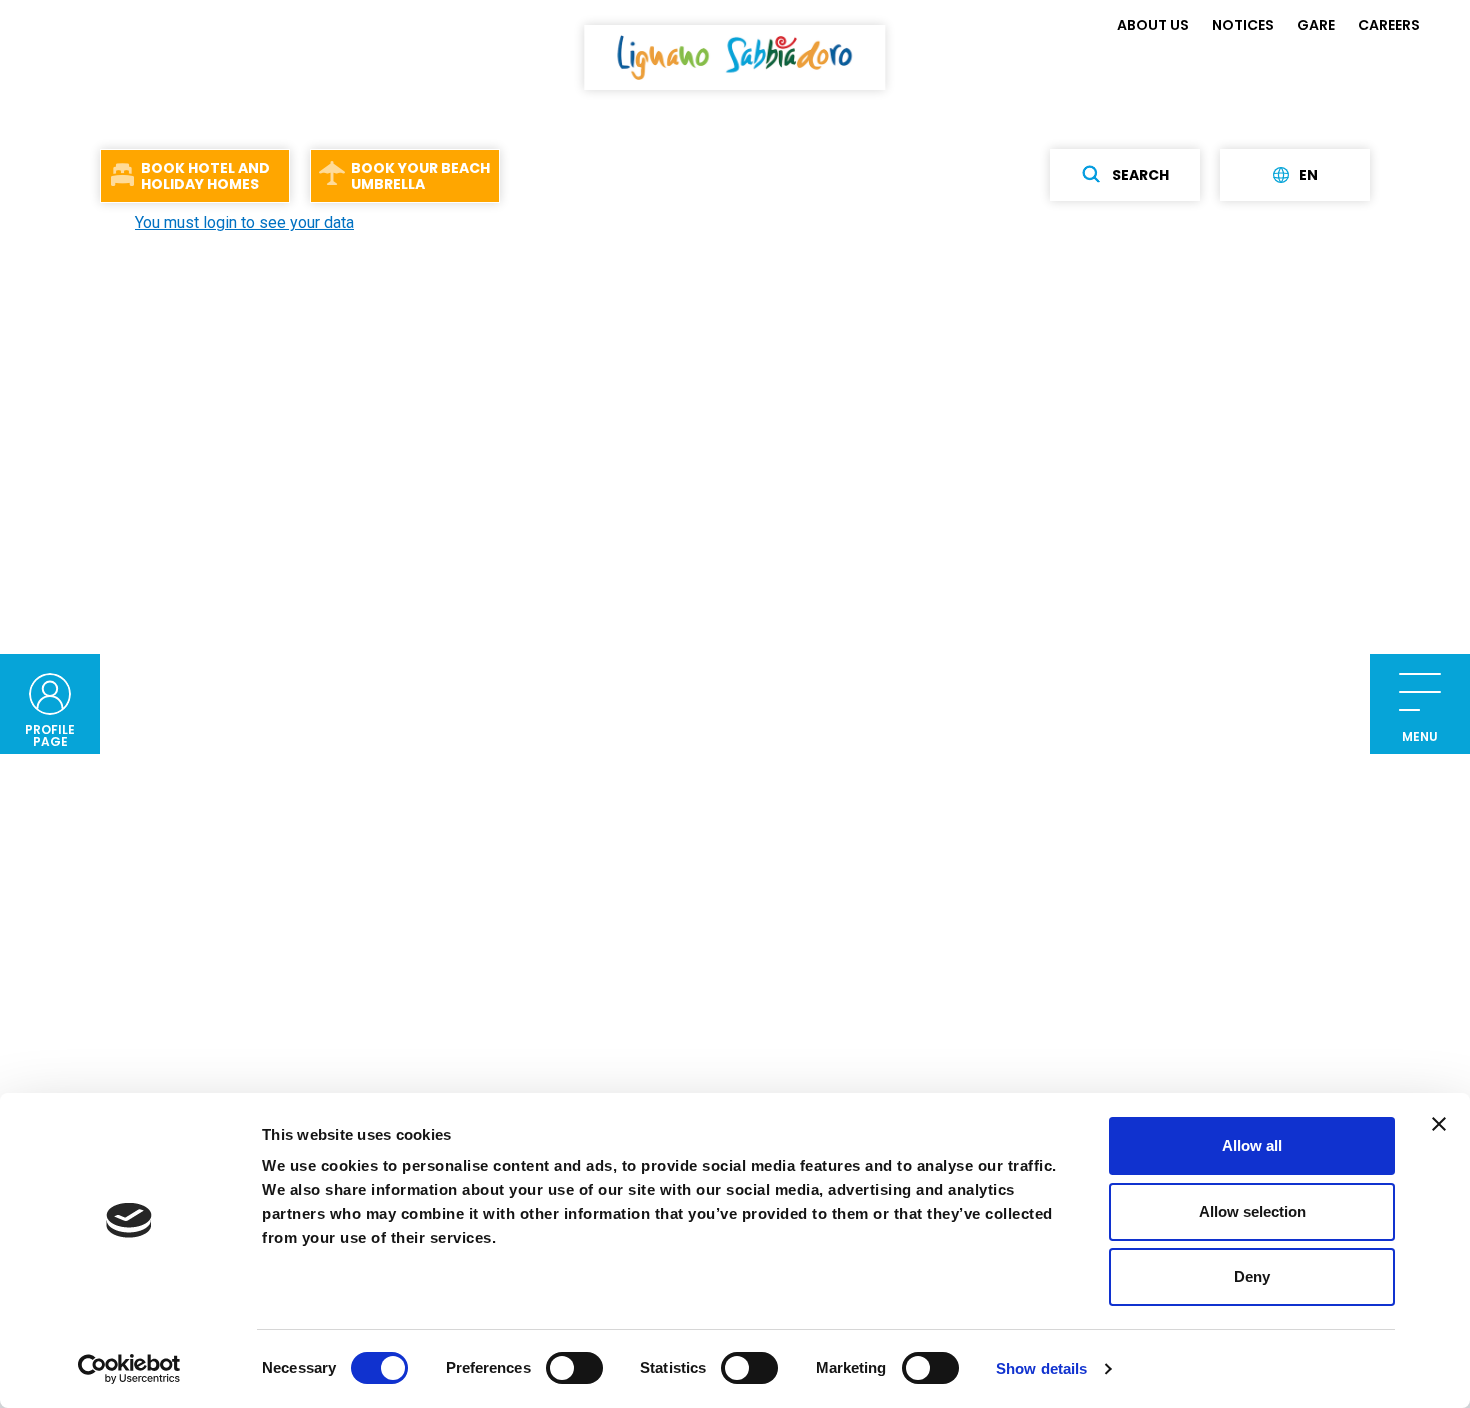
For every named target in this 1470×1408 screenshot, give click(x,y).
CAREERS (1389, 25)
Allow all (1252, 1145)
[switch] (574, 1368)
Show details (1041, 1368)
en (1308, 175)
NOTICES (1243, 25)
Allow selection (1252, 1211)
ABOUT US (1153, 25)
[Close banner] (1439, 1124)
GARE (1316, 25)
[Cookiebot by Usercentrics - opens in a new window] (129, 1369)
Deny (1252, 1276)
